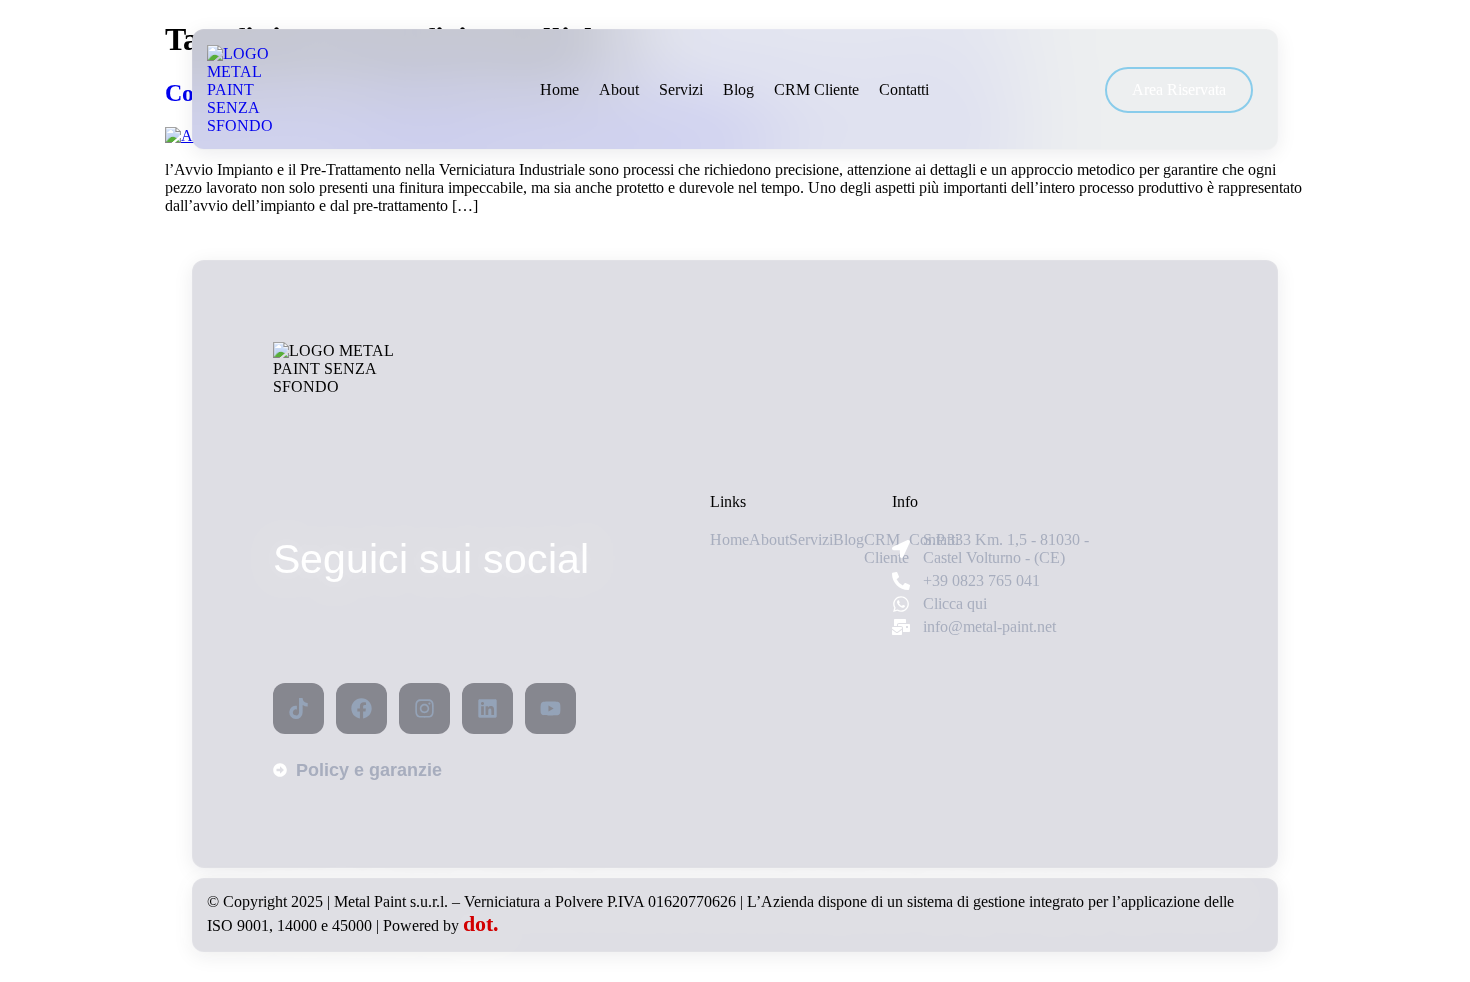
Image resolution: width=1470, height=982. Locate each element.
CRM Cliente (816, 89)
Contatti (904, 89)
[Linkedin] (487, 708)
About (619, 89)
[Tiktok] (298, 708)
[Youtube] (550, 708)
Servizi (681, 89)
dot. (481, 923)
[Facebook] (361, 708)
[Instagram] (424, 708)
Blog (738, 89)
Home (559, 89)
